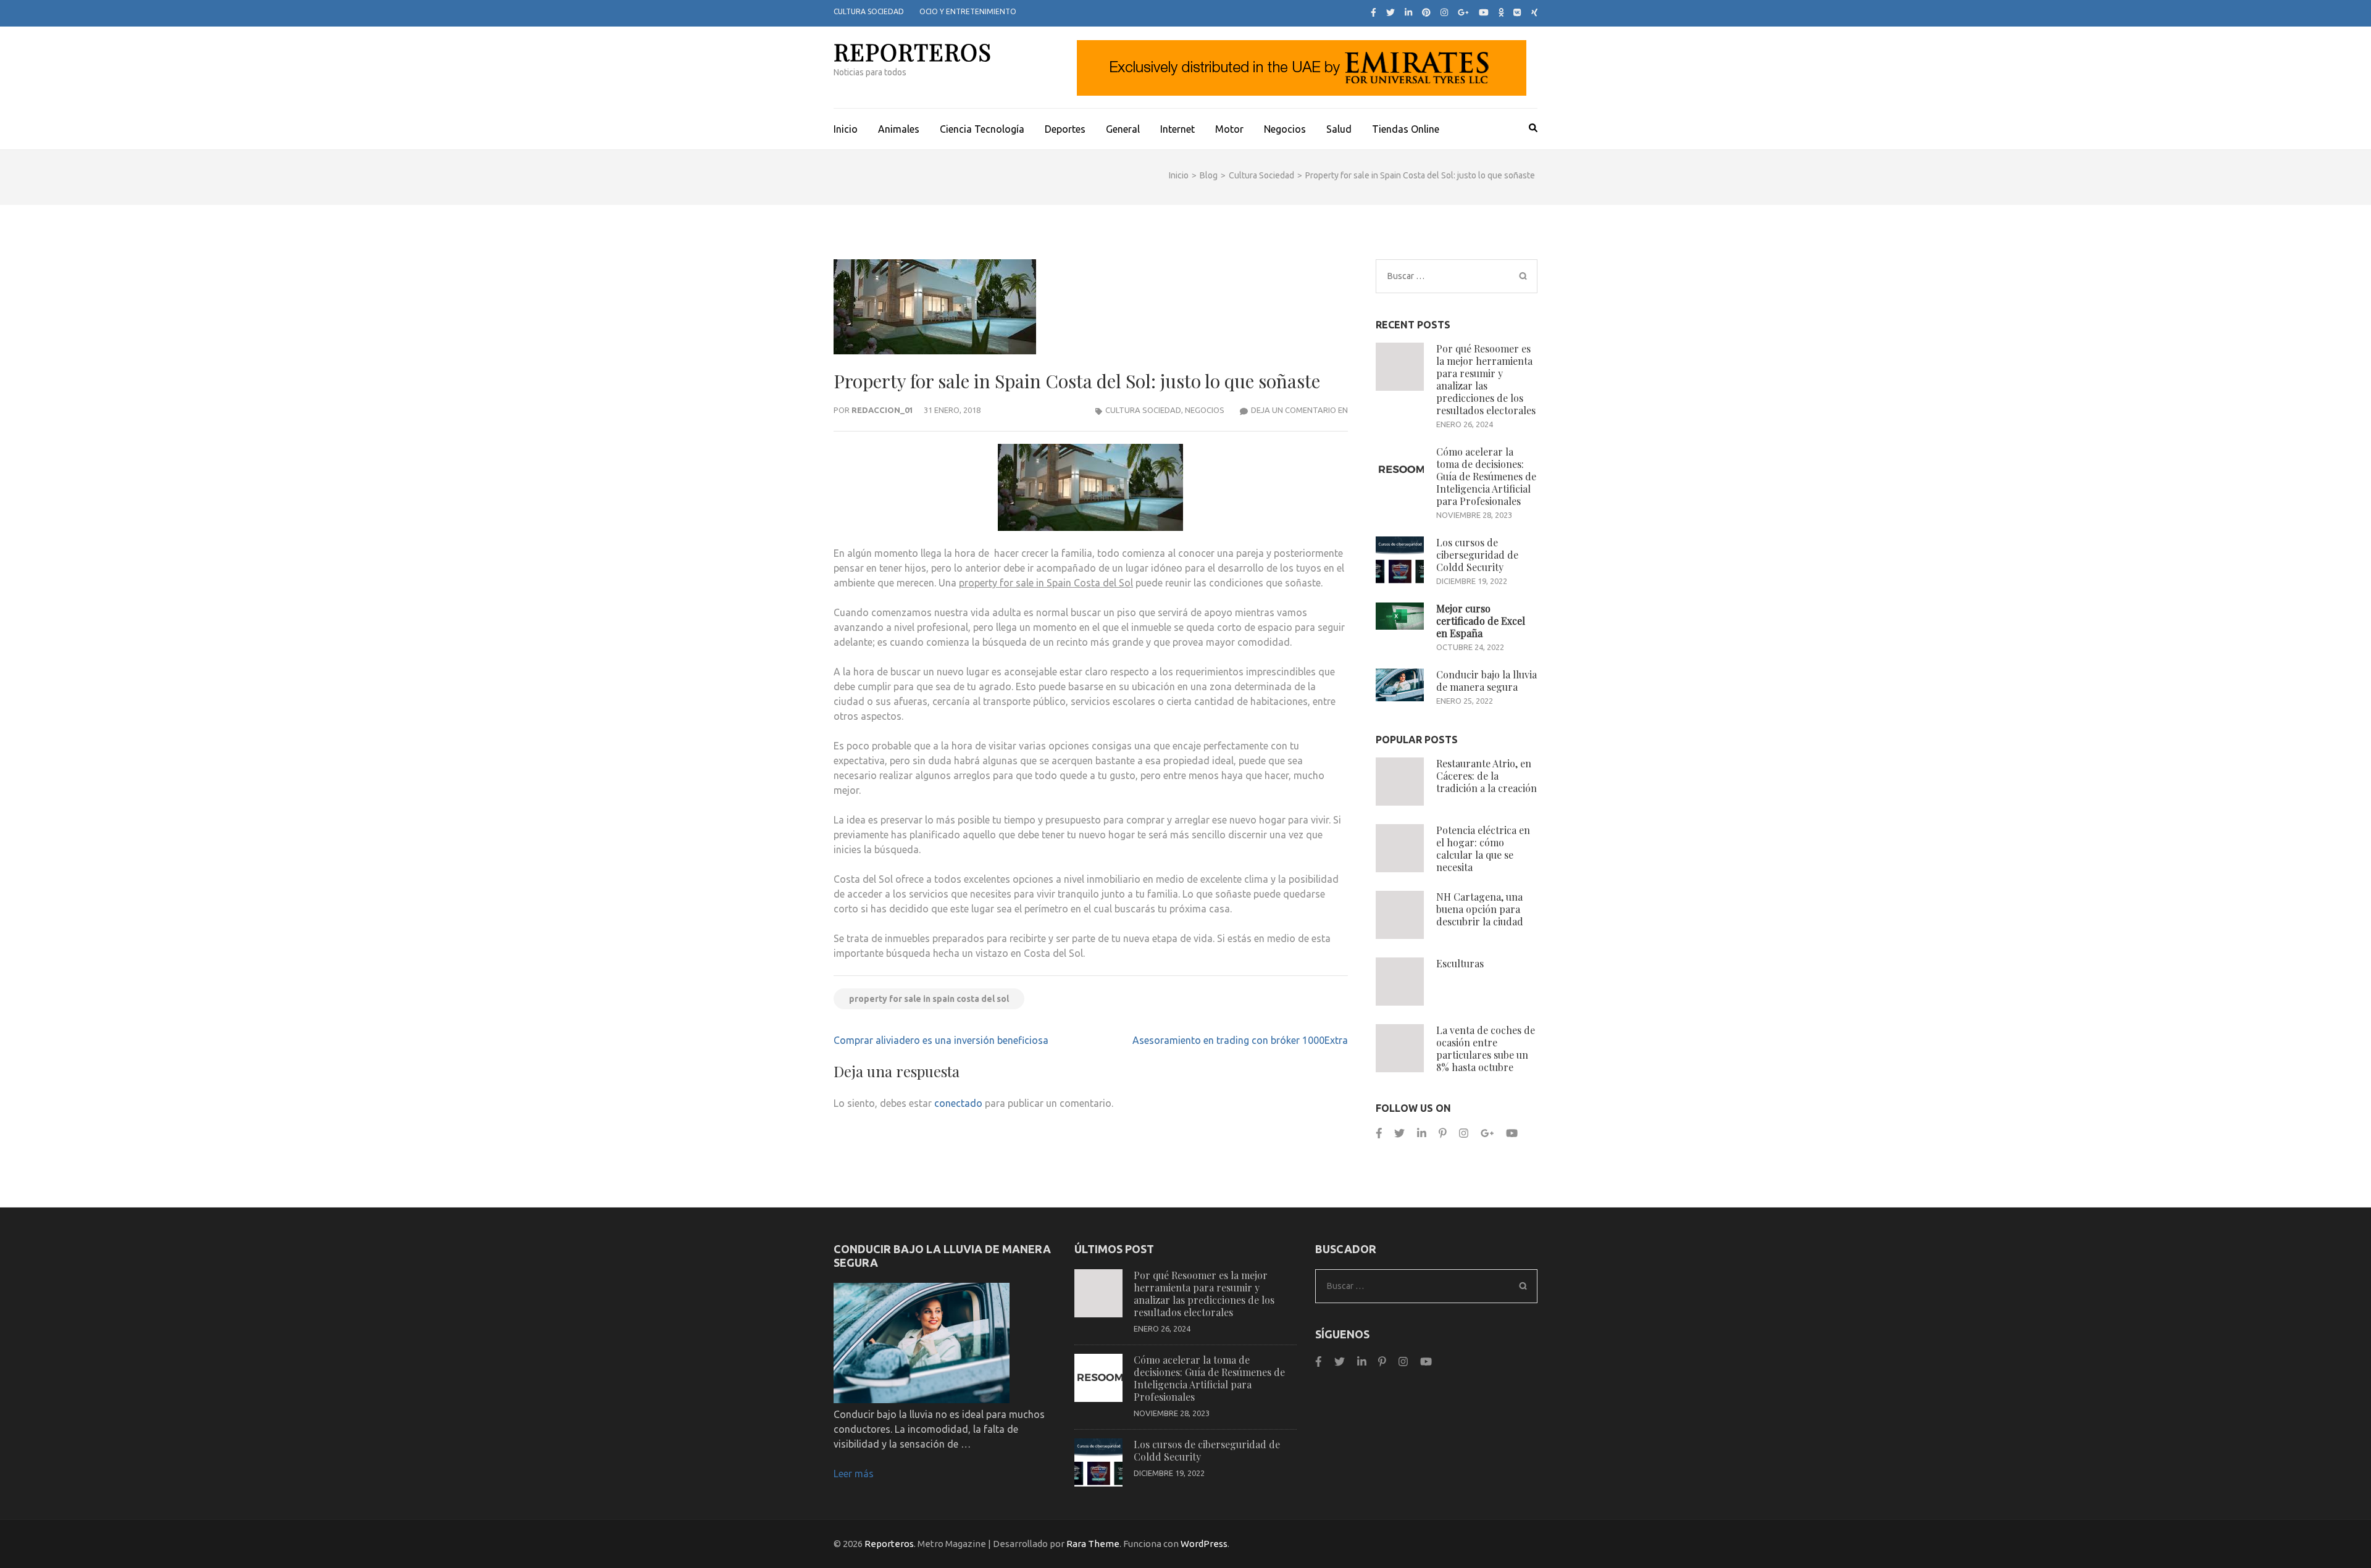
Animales (899, 129)
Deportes (1065, 129)
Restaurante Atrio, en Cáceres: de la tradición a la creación (1487, 776)
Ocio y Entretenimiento (968, 11)
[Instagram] (1444, 12)
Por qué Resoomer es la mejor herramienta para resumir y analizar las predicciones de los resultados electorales (1486, 379)
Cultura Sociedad (869, 11)
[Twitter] (1390, 12)
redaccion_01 (882, 410)
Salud (1339, 129)
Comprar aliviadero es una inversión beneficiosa (941, 1040)
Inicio (846, 129)
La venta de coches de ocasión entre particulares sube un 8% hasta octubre (1486, 1049)
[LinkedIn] (1408, 12)
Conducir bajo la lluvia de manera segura (1487, 681)
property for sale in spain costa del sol (929, 999)
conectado (958, 1103)
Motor (1229, 129)
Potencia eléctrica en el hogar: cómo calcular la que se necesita (1483, 849)
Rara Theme (1093, 1544)
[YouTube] (1484, 12)
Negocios (1285, 129)
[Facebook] (1374, 12)
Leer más (854, 1474)
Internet (1177, 129)
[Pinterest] (1426, 12)
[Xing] (1535, 12)
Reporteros (913, 52)
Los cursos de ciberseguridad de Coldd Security (1477, 555)
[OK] (1501, 12)
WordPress (1204, 1544)
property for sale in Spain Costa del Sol (1046, 583)
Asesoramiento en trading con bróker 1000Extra (1240, 1040)
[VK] (1517, 12)
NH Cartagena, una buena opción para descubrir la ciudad (1480, 909)
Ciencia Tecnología (982, 129)
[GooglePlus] (1487, 1133)
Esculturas (1460, 963)
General (1123, 129)
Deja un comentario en (1299, 410)
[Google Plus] (1463, 12)
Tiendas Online (1406, 129)
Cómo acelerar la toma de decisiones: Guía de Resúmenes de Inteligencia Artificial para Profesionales (1486, 476)
